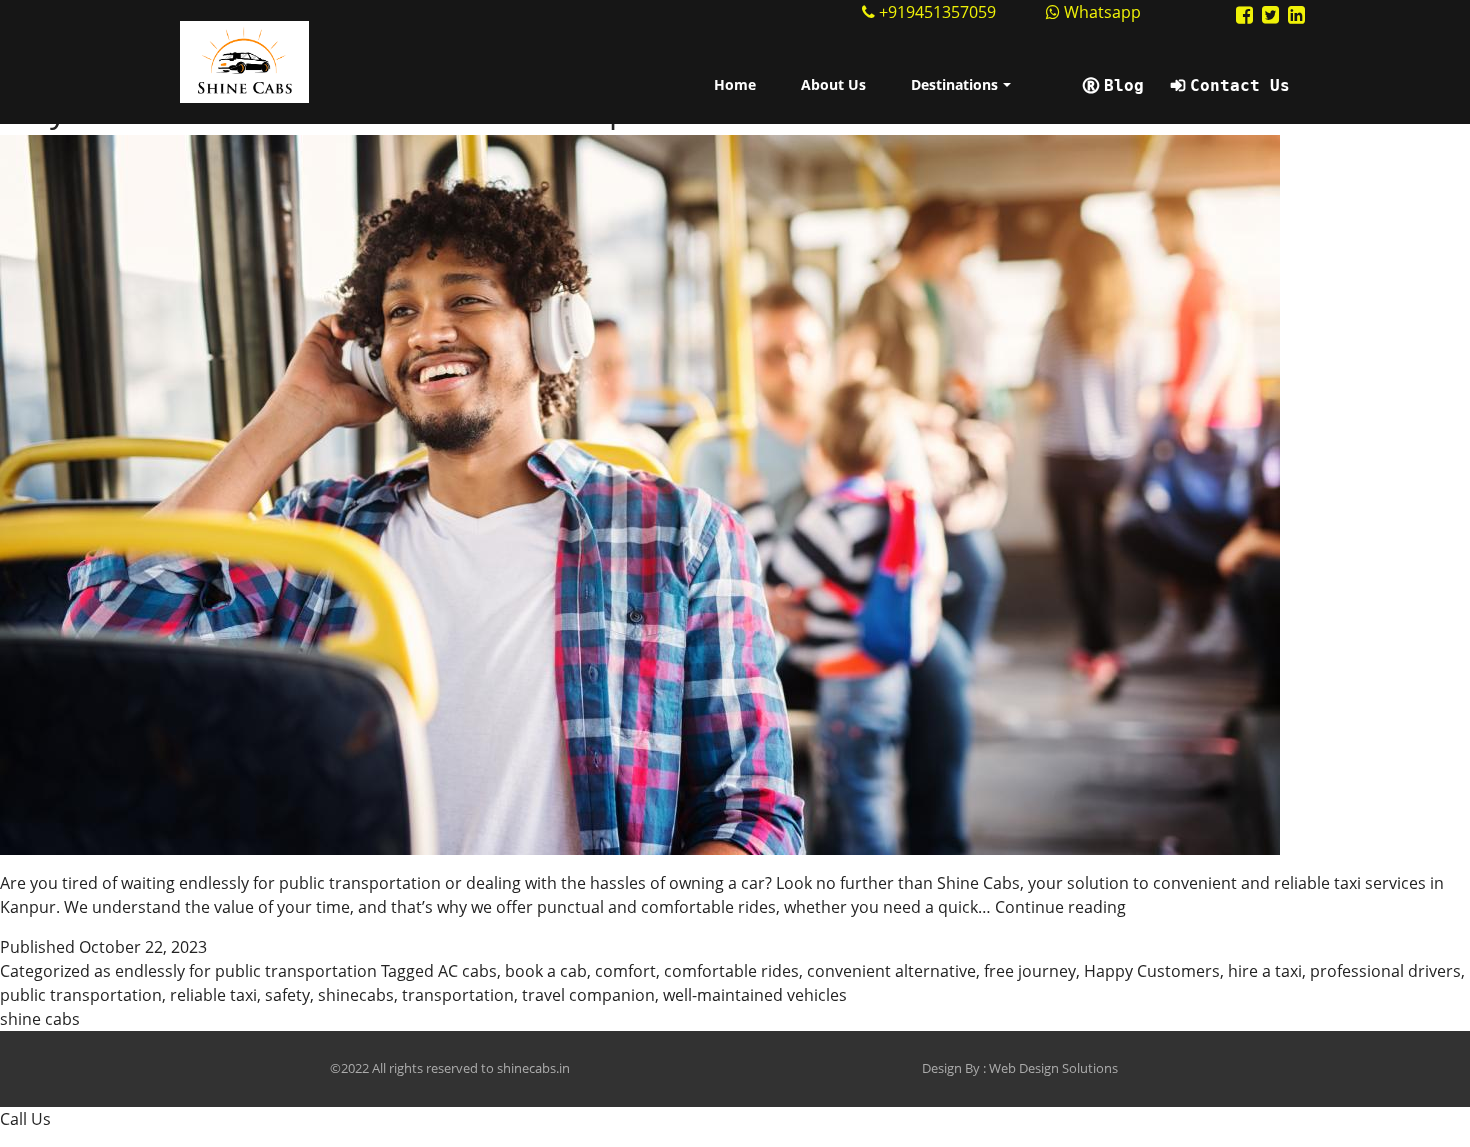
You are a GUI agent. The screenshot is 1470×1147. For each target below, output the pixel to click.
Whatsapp (1100, 12)
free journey (1030, 971)
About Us (833, 84)
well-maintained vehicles (755, 995)
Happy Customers (1152, 971)
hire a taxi (1265, 971)
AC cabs (467, 971)
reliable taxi (213, 995)
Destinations (954, 84)
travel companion (588, 995)
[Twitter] (1270, 14)
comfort (625, 971)
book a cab (546, 971)
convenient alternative (891, 971)
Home (735, 84)
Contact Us (1240, 85)
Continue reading (1060, 907)
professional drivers (1385, 971)
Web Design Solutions (1053, 1068)
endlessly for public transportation (246, 971)
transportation (458, 995)
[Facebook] (1244, 14)
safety (287, 995)
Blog (1124, 85)
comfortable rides (731, 971)
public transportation (81, 995)
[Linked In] (1296, 14)
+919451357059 (937, 12)
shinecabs (356, 995)
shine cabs (40, 1019)
